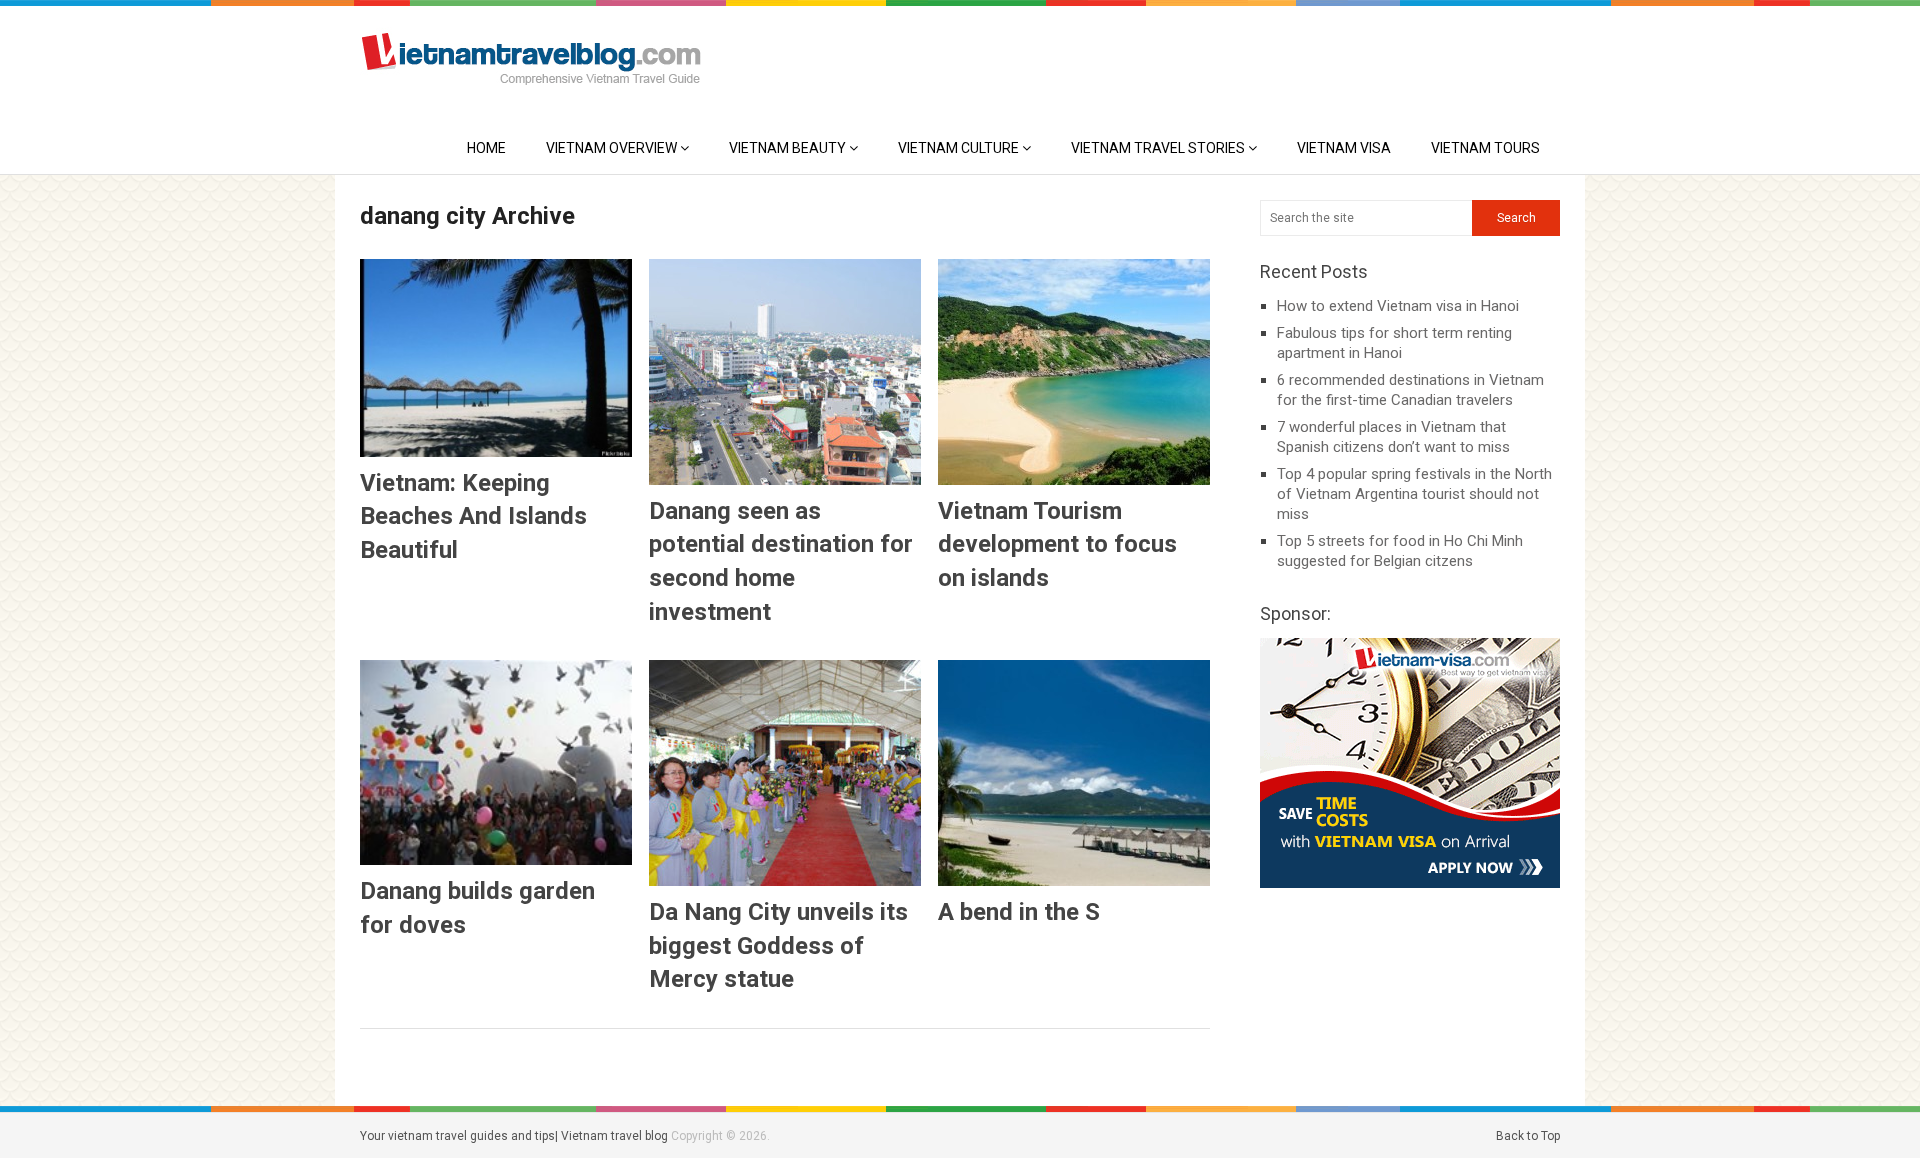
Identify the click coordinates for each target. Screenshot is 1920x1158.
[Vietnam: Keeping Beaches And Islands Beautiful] (496, 358)
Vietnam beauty (787, 148)
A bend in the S (1019, 912)
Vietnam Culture (958, 148)
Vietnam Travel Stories (1158, 148)
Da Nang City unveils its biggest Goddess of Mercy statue (778, 945)
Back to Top (1528, 1136)
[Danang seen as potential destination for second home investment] (785, 372)
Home (486, 148)
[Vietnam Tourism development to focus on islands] (1074, 372)
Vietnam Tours (1485, 148)
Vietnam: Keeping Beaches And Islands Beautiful (473, 516)
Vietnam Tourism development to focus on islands (1057, 544)
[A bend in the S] (1074, 773)
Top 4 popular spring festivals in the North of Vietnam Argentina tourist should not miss (1414, 494)
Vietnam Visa (1344, 148)
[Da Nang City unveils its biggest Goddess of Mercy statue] (785, 773)
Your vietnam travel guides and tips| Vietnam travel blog (514, 1136)
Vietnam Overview (611, 148)
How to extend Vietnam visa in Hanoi (1398, 306)
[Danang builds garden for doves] (496, 762)
